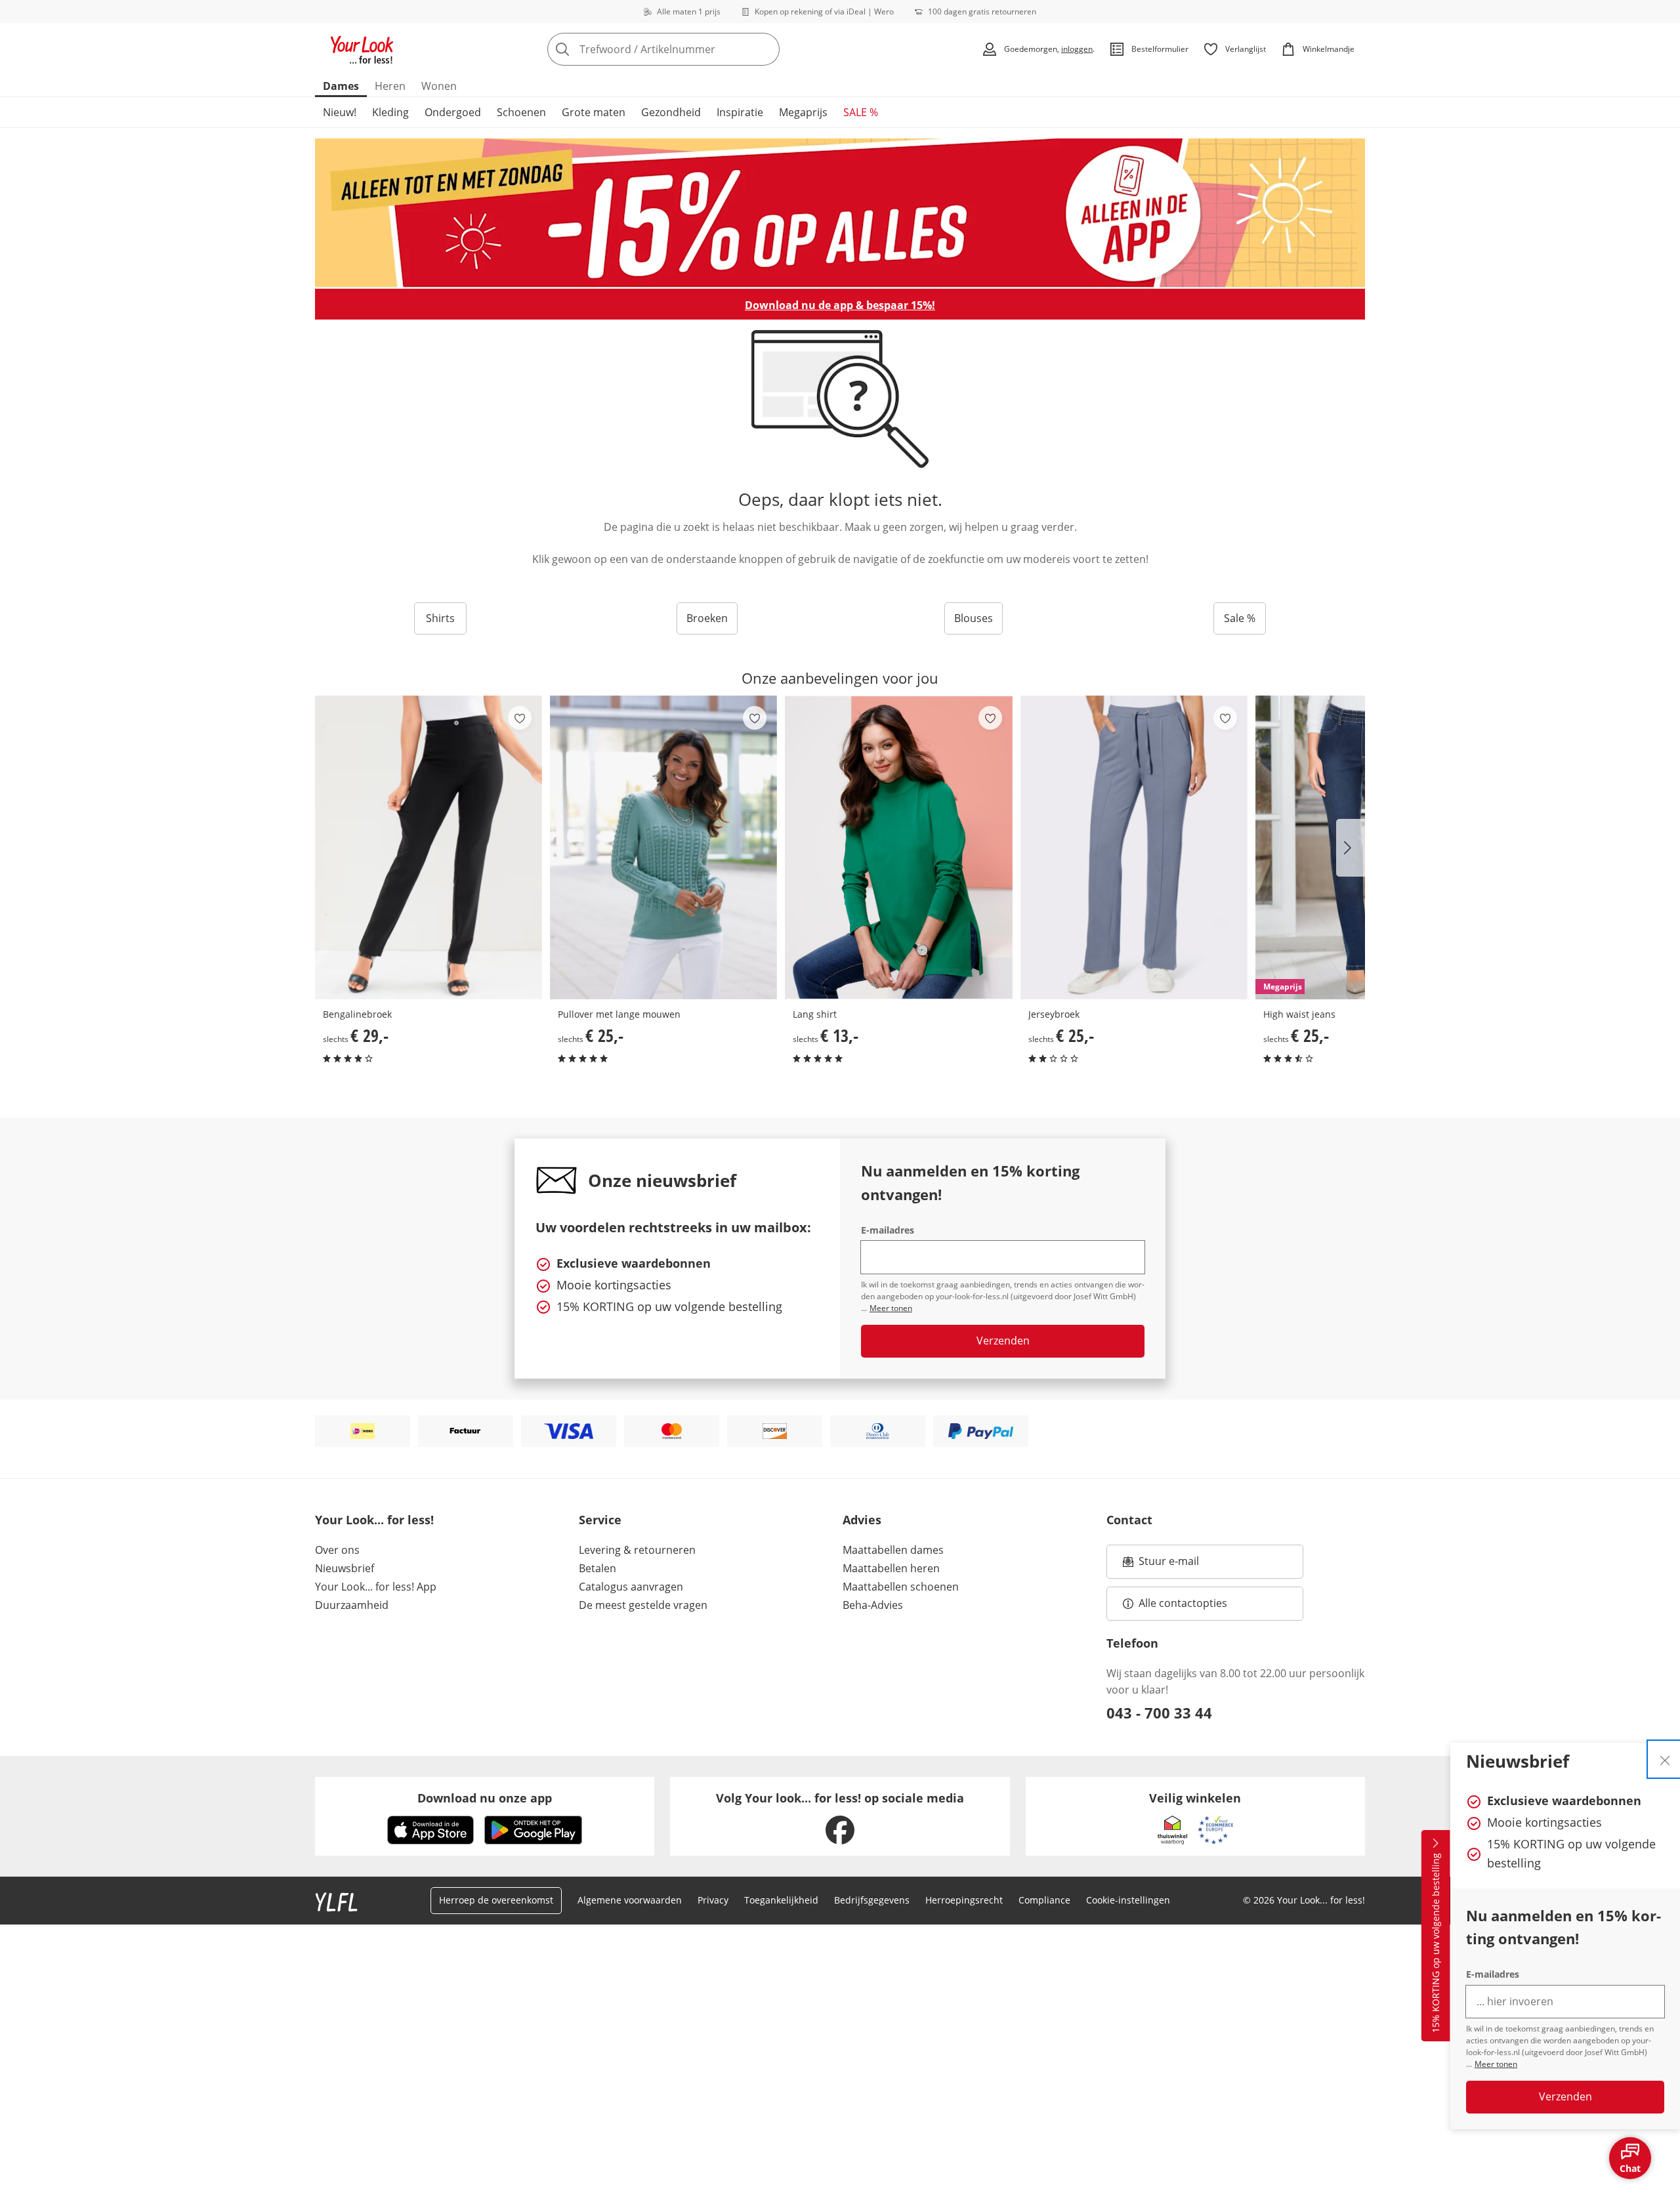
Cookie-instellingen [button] (1128, 1900)
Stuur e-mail (1168, 1565)
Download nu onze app (485, 1798)
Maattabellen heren (891, 1568)
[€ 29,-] (429, 847)
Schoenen (521, 112)
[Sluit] (1665, 1759)
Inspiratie (740, 112)
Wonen (439, 86)
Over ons (337, 1550)
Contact (1129, 1520)
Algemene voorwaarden (630, 1900)
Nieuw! (340, 112)
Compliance (1044, 1900)
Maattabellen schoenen (901, 1587)
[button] (1351, 848)
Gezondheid (671, 112)
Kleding (390, 112)
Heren (390, 86)
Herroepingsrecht (964, 1900)
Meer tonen (1496, 2064)
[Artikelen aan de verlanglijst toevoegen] (520, 718)
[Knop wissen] (766, 49)
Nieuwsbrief (345, 1568)
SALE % (861, 112)
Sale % (1240, 618)
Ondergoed (453, 112)
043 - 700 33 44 (1159, 1713)
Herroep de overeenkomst (496, 1900)
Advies (862, 1520)
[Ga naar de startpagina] (362, 49)
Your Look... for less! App (376, 1587)
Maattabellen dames (893, 1550)
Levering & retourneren (637, 1550)
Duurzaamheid (352, 1605)
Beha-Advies (873, 1605)
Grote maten (594, 112)
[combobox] (692, 49)
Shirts (440, 618)
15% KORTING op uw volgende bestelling (1436, 1944)
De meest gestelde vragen (643, 1605)
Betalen (598, 1568)
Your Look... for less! (374, 1520)
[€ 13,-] (898, 847)
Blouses (974, 618)
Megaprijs (803, 112)
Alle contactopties (1183, 1603)
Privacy (713, 1900)
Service (600, 1520)
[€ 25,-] (663, 847)
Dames (341, 86)
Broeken (707, 618)
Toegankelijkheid (781, 1900)
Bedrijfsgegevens (872, 1900)
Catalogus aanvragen (631, 1587)
